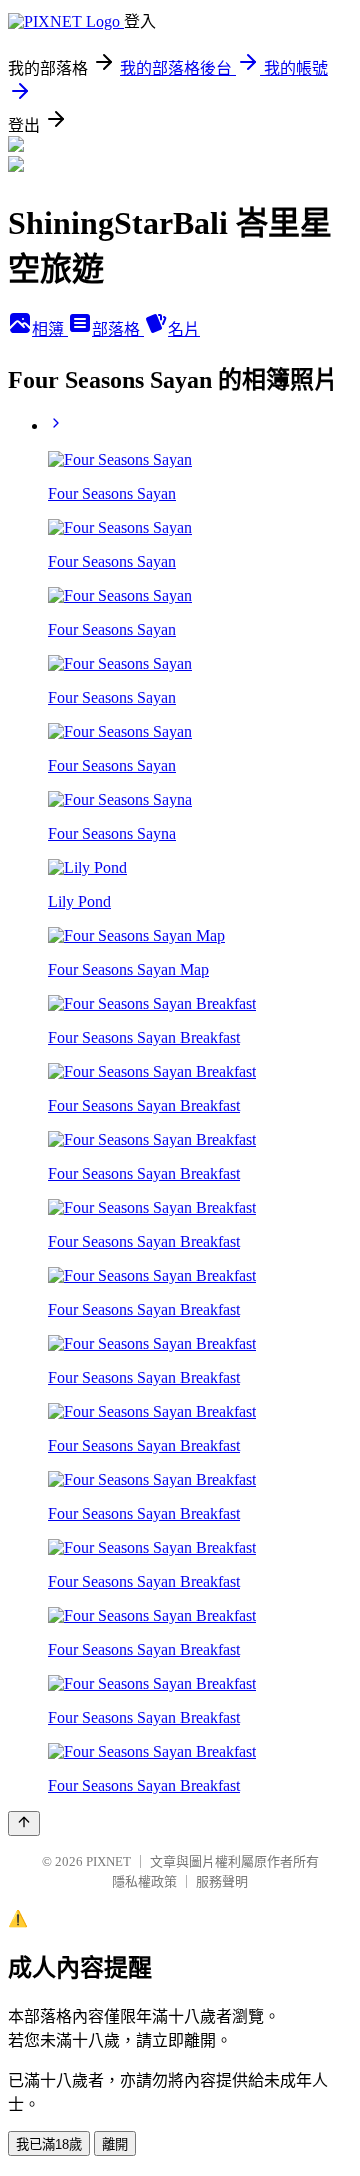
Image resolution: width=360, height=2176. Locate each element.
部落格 (118, 329)
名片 (184, 329)
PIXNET (108, 1861)
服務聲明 (222, 1881)
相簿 (50, 329)
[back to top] (24, 1823)
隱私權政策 (144, 1881)
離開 (115, 2144)
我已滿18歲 (49, 2144)
